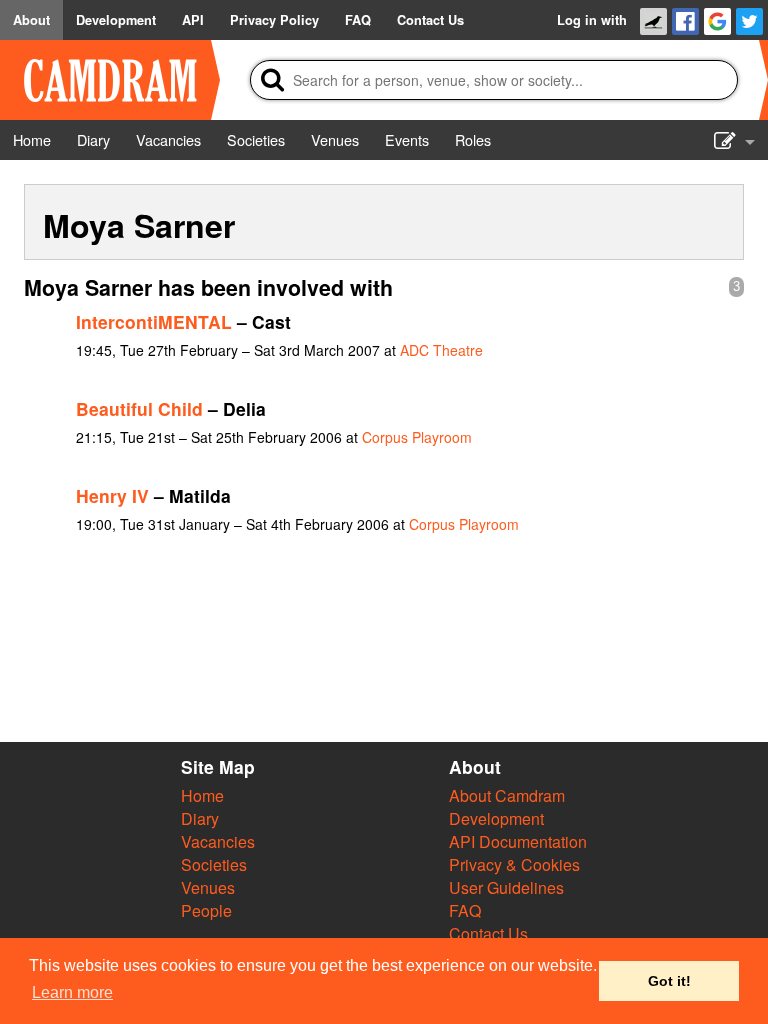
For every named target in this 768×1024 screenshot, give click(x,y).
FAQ (465, 910)
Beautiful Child (139, 408)
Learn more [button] (72, 992)
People (206, 910)
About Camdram (507, 795)
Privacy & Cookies (514, 864)
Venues (208, 887)
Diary (200, 818)
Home (202, 795)
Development (496, 818)
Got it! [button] (669, 981)
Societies (214, 864)
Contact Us (488, 933)
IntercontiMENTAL (154, 321)
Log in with (592, 20)
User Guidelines (506, 887)
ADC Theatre (441, 350)
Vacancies (218, 841)
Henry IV (112, 495)
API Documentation (518, 841)
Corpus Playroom (417, 437)
